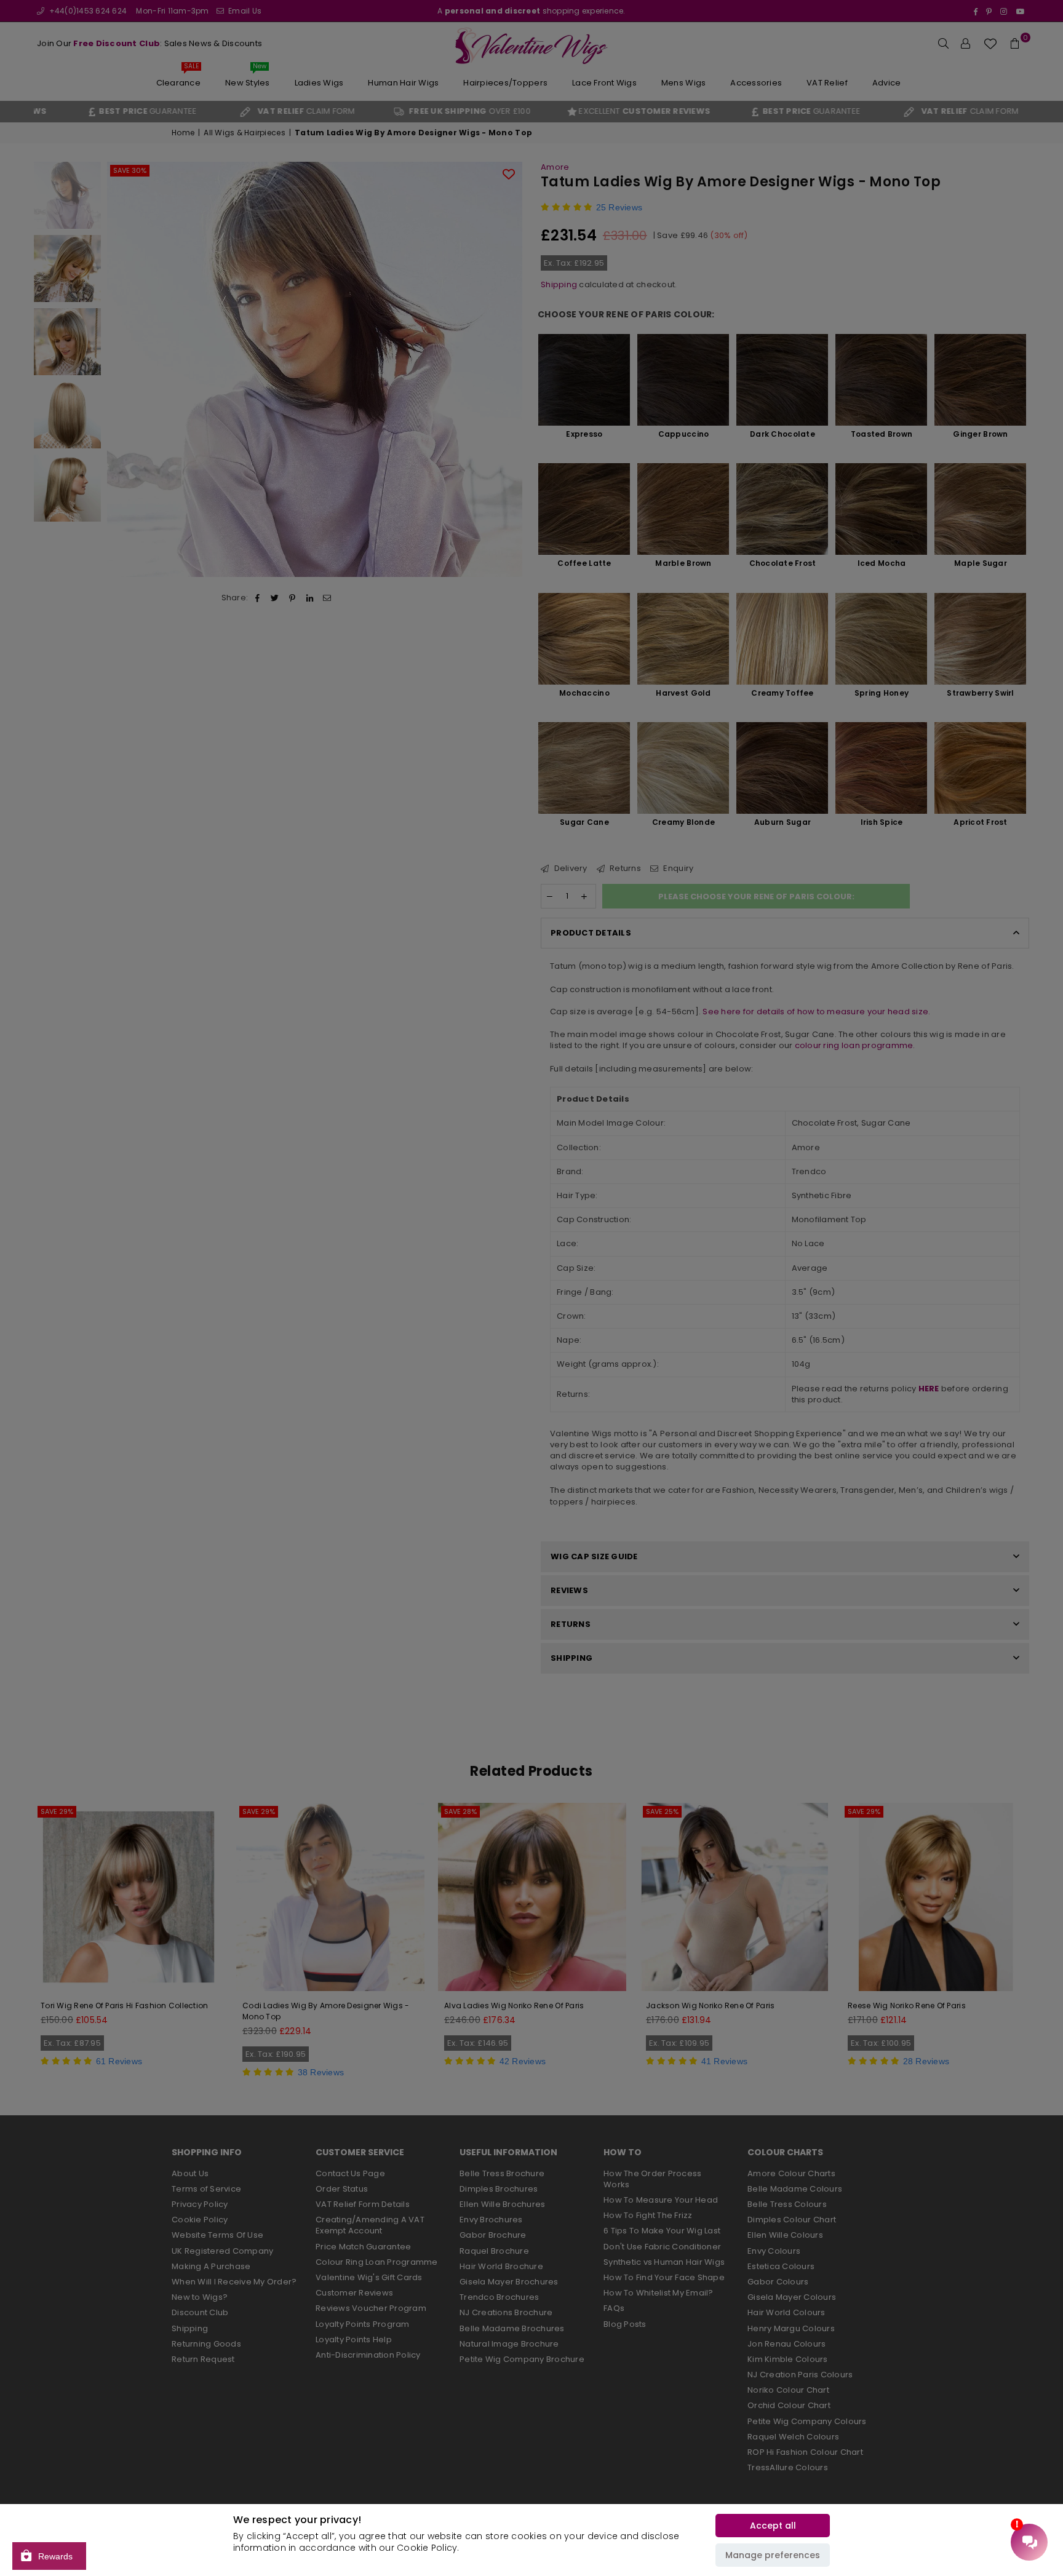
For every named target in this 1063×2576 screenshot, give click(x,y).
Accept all (773, 2526)
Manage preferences (773, 2555)
